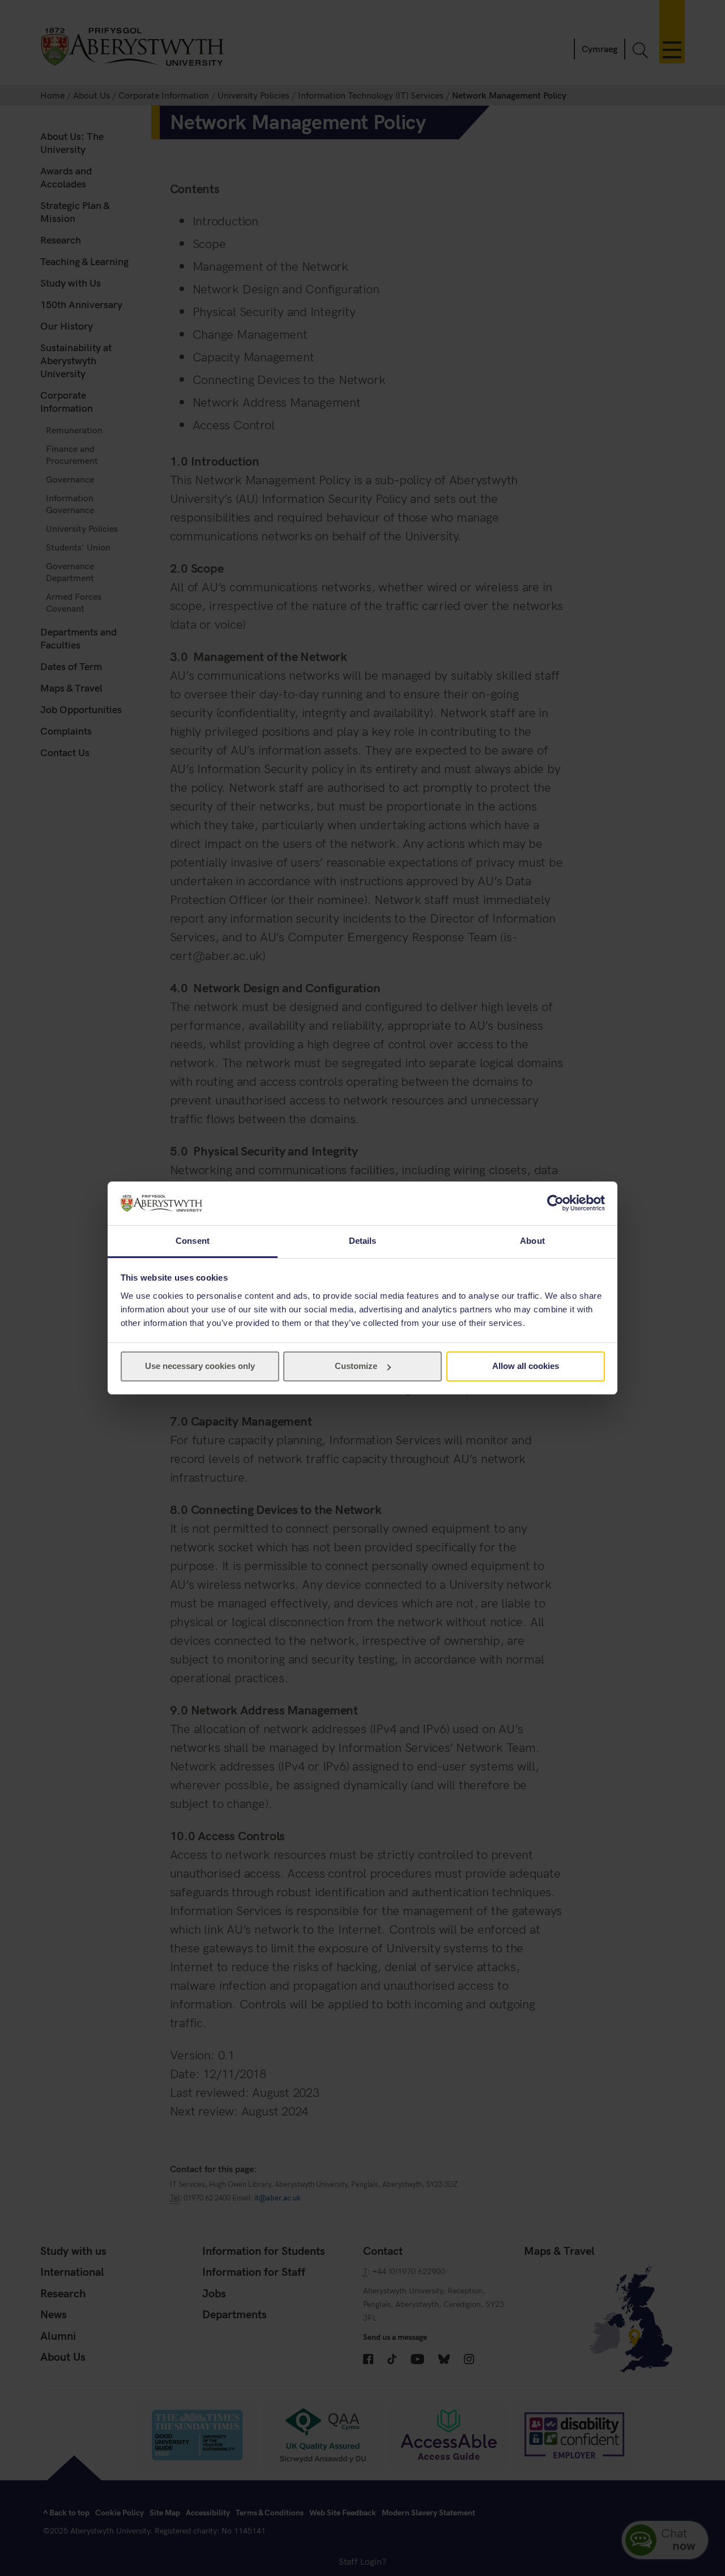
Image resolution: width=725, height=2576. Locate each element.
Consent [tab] (193, 1241)
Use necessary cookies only (200, 1366)
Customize (356, 1366)
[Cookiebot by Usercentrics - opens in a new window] (555, 1203)
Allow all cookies (526, 1366)
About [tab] (532, 1241)
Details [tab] (363, 1241)
